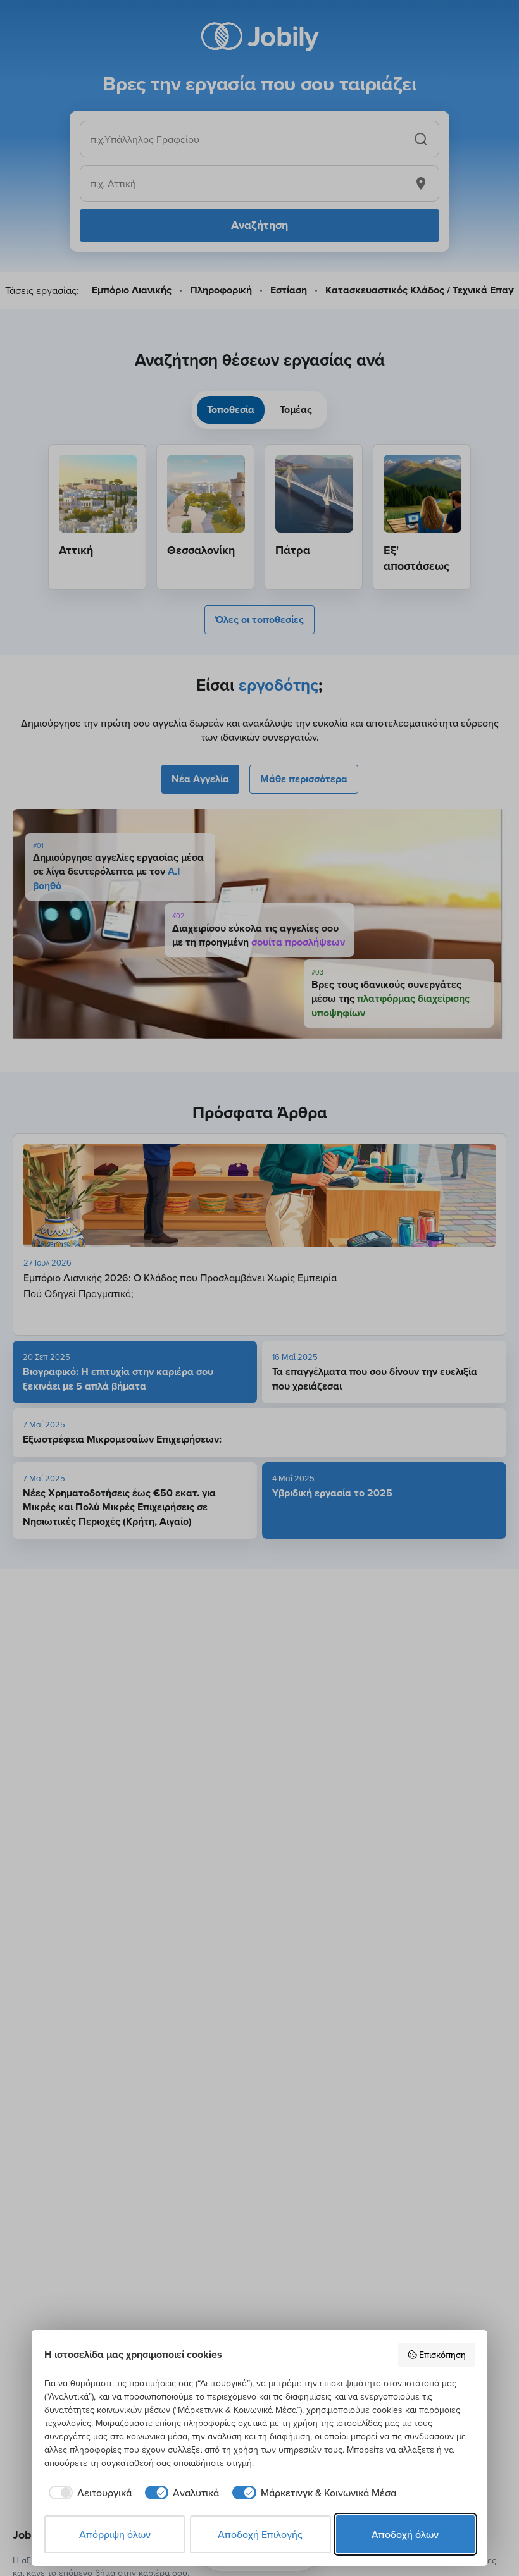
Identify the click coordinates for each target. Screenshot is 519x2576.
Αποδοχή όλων (405, 2534)
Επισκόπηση (442, 2355)
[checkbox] (88, 2493)
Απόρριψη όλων (115, 2534)
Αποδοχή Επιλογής (260, 2534)
